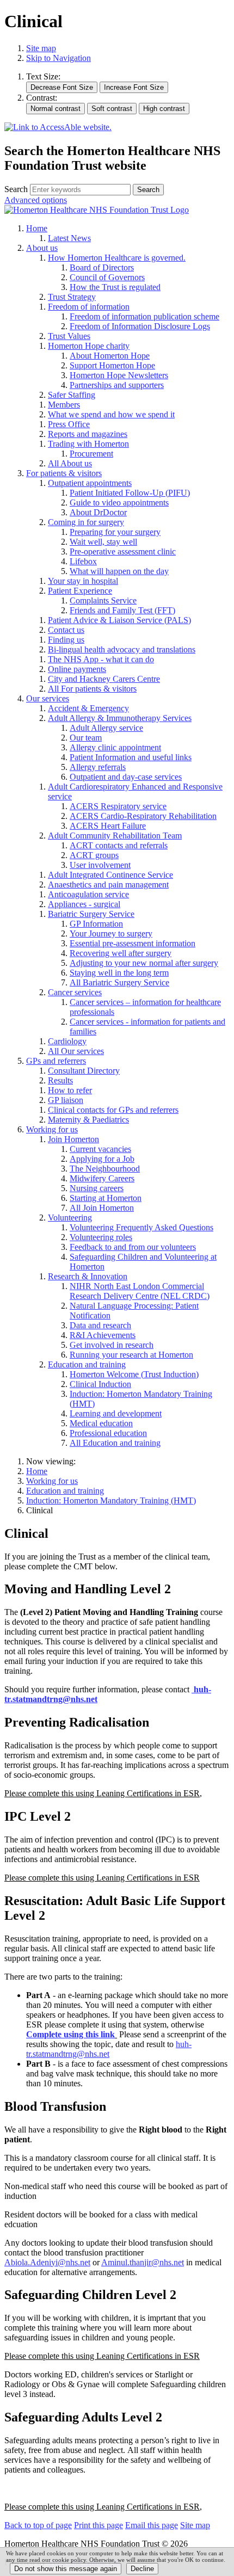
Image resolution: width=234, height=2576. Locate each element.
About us (42, 248)
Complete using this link (70, 2034)
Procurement (91, 454)
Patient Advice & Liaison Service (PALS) (119, 620)
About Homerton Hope (110, 356)
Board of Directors (102, 267)
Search (16, 189)
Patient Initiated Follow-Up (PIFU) (130, 493)
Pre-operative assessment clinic (123, 551)
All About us (70, 463)
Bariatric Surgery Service (91, 914)
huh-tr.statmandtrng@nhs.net (109, 2049)
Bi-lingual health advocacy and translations (122, 649)
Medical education (101, 1423)
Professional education (108, 1433)
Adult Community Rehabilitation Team (115, 836)
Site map (41, 48)
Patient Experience (80, 591)
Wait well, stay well (103, 542)
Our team (86, 738)
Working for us (52, 1129)
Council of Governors (107, 277)
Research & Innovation (88, 1276)
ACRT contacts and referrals (119, 845)
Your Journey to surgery (111, 933)
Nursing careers (97, 1188)
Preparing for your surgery (115, 532)
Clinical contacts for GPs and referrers (113, 1110)
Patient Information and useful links (131, 757)
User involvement (100, 865)
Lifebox (83, 561)
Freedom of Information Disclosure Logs (140, 326)
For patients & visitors (64, 473)
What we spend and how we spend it (111, 414)
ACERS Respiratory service (118, 806)
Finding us (66, 640)
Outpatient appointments (90, 483)
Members (64, 405)
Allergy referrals (98, 767)
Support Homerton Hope (112, 365)
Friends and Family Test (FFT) (122, 610)
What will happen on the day (119, 571)
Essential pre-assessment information (133, 943)
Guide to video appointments (119, 503)
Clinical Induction (100, 1384)
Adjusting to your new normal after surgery (144, 963)
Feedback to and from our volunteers (133, 1247)
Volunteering (70, 1218)
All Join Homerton (102, 1208)
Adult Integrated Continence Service (110, 875)
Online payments (77, 669)
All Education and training (115, 1443)
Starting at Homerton (106, 1198)
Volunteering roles (101, 1237)
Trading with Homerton (88, 444)
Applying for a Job (102, 1159)
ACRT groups (94, 855)
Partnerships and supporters (117, 385)
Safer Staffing (72, 395)
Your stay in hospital (83, 581)
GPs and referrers (56, 1061)
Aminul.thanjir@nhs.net (143, 2262)
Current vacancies (100, 1149)
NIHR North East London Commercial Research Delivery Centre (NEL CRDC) (140, 1291)
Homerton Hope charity (89, 346)
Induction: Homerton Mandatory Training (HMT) (111, 1500)
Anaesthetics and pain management (108, 885)
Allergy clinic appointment (115, 747)
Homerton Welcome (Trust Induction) (134, 1374)
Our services (48, 698)
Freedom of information (89, 307)
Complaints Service (103, 600)
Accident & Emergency (88, 708)
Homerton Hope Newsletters (119, 375)
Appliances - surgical (84, 904)
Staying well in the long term (119, 973)
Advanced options (36, 200)
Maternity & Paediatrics (88, 1120)
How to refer (70, 1090)
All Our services (76, 1051)
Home (37, 228)
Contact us (66, 630)
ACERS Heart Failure (108, 826)
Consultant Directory (84, 1071)
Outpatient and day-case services (126, 777)
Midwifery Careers (102, 1178)
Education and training (87, 1364)
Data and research (100, 1325)
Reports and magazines (88, 434)
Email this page (152, 2525)
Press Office (69, 424)
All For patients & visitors (92, 689)
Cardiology (67, 1041)
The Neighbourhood (105, 1169)
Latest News (69, 238)
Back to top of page (38, 2525)
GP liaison (66, 1100)
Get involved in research (112, 1345)
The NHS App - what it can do (101, 659)
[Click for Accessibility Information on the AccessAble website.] (58, 128)
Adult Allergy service (106, 728)
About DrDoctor (98, 512)
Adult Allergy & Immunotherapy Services (120, 718)
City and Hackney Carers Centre (104, 679)
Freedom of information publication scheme (144, 316)
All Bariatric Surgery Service (119, 982)
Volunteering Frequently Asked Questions (141, 1227)
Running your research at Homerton (131, 1355)
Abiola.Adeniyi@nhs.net (47, 2262)
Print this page (98, 2525)
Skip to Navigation (59, 58)
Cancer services (75, 992)
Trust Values (69, 336)
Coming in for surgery (86, 522)
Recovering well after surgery (121, 953)
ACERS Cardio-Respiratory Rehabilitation (143, 816)
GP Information (96, 924)
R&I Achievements (103, 1335)
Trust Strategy (72, 297)
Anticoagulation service (88, 894)
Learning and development (116, 1413)
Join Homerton (73, 1139)
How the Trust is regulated (115, 287)
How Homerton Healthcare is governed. (117, 258)
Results (60, 1080)
